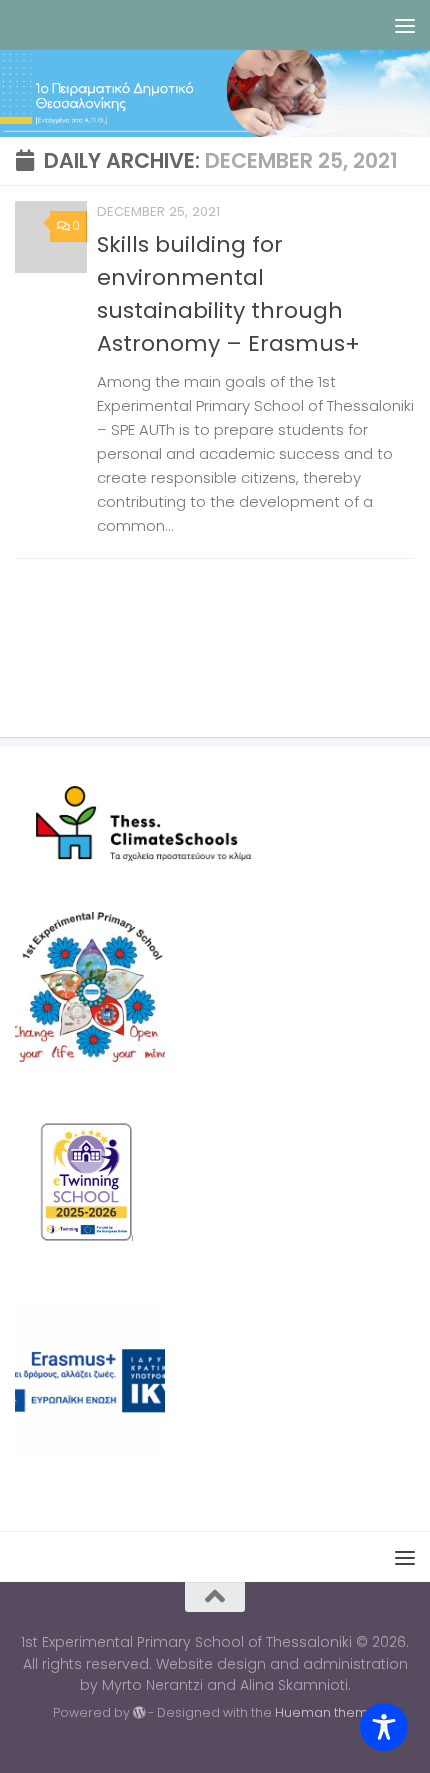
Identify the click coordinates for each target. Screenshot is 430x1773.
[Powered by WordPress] (139, 1713)
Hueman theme (326, 1712)
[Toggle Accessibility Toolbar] (384, 1727)
